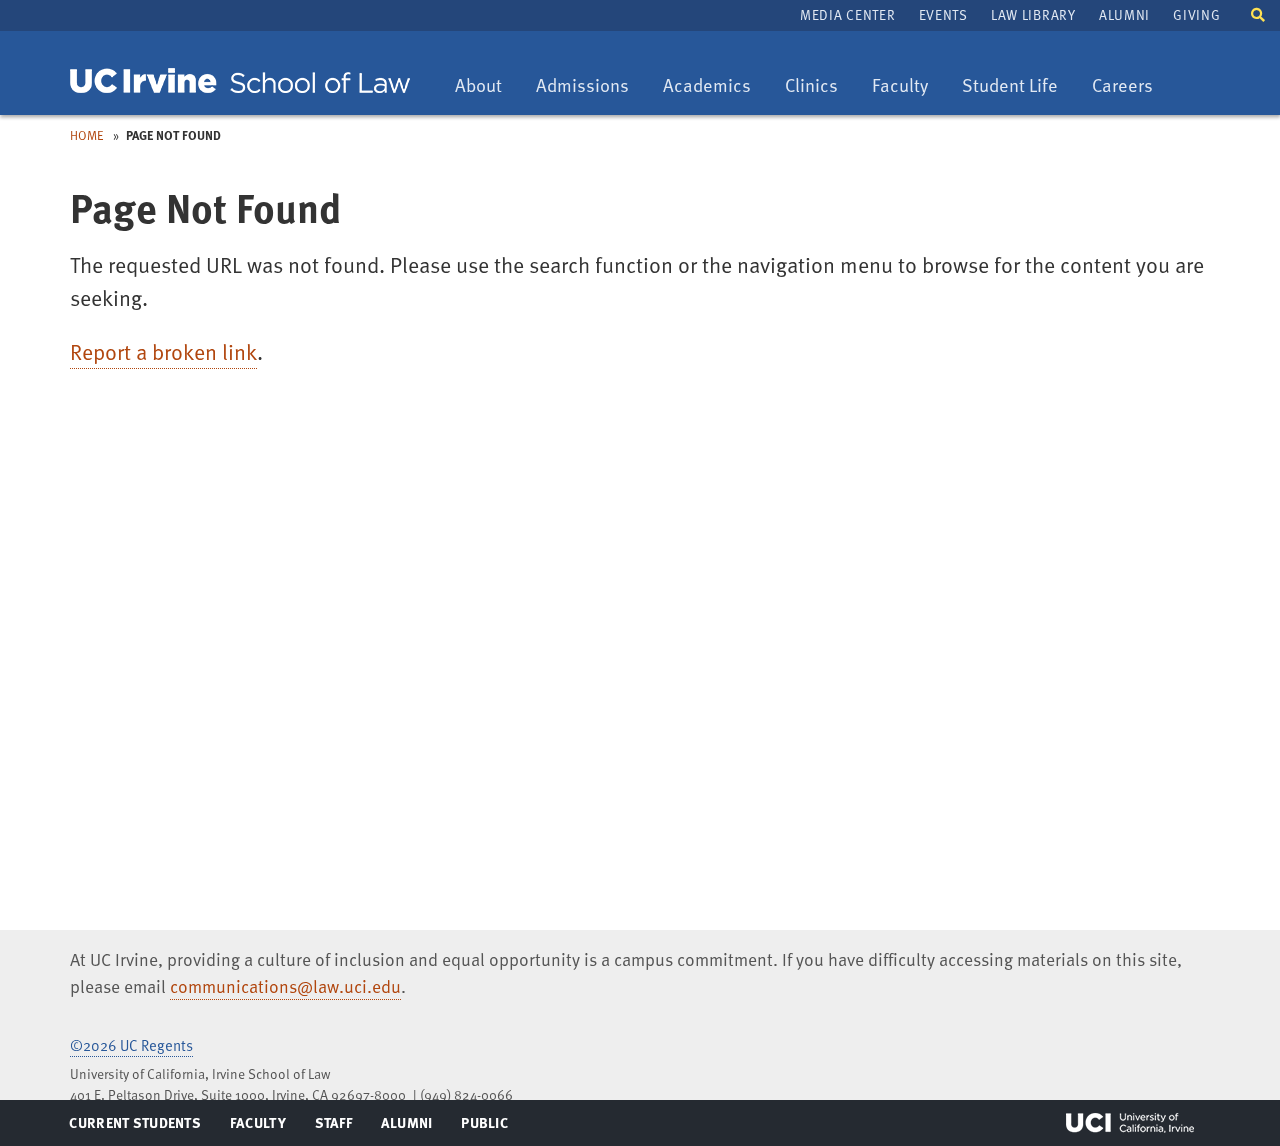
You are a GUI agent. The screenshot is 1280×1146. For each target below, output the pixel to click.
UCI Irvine (1130, 1123)
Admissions (582, 86)
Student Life (1009, 86)
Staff (339, 1127)
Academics (706, 86)
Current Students (134, 1127)
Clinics (818, 86)
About (485, 86)
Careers (1129, 86)
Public (485, 1127)
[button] (1258, 13)
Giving (1196, 14)
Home (87, 135)
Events (943, 14)
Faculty (907, 86)
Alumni (1124, 14)
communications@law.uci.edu (285, 986)
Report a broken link (163, 351)
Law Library (1033, 14)
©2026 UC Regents (131, 1045)
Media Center (847, 14)
